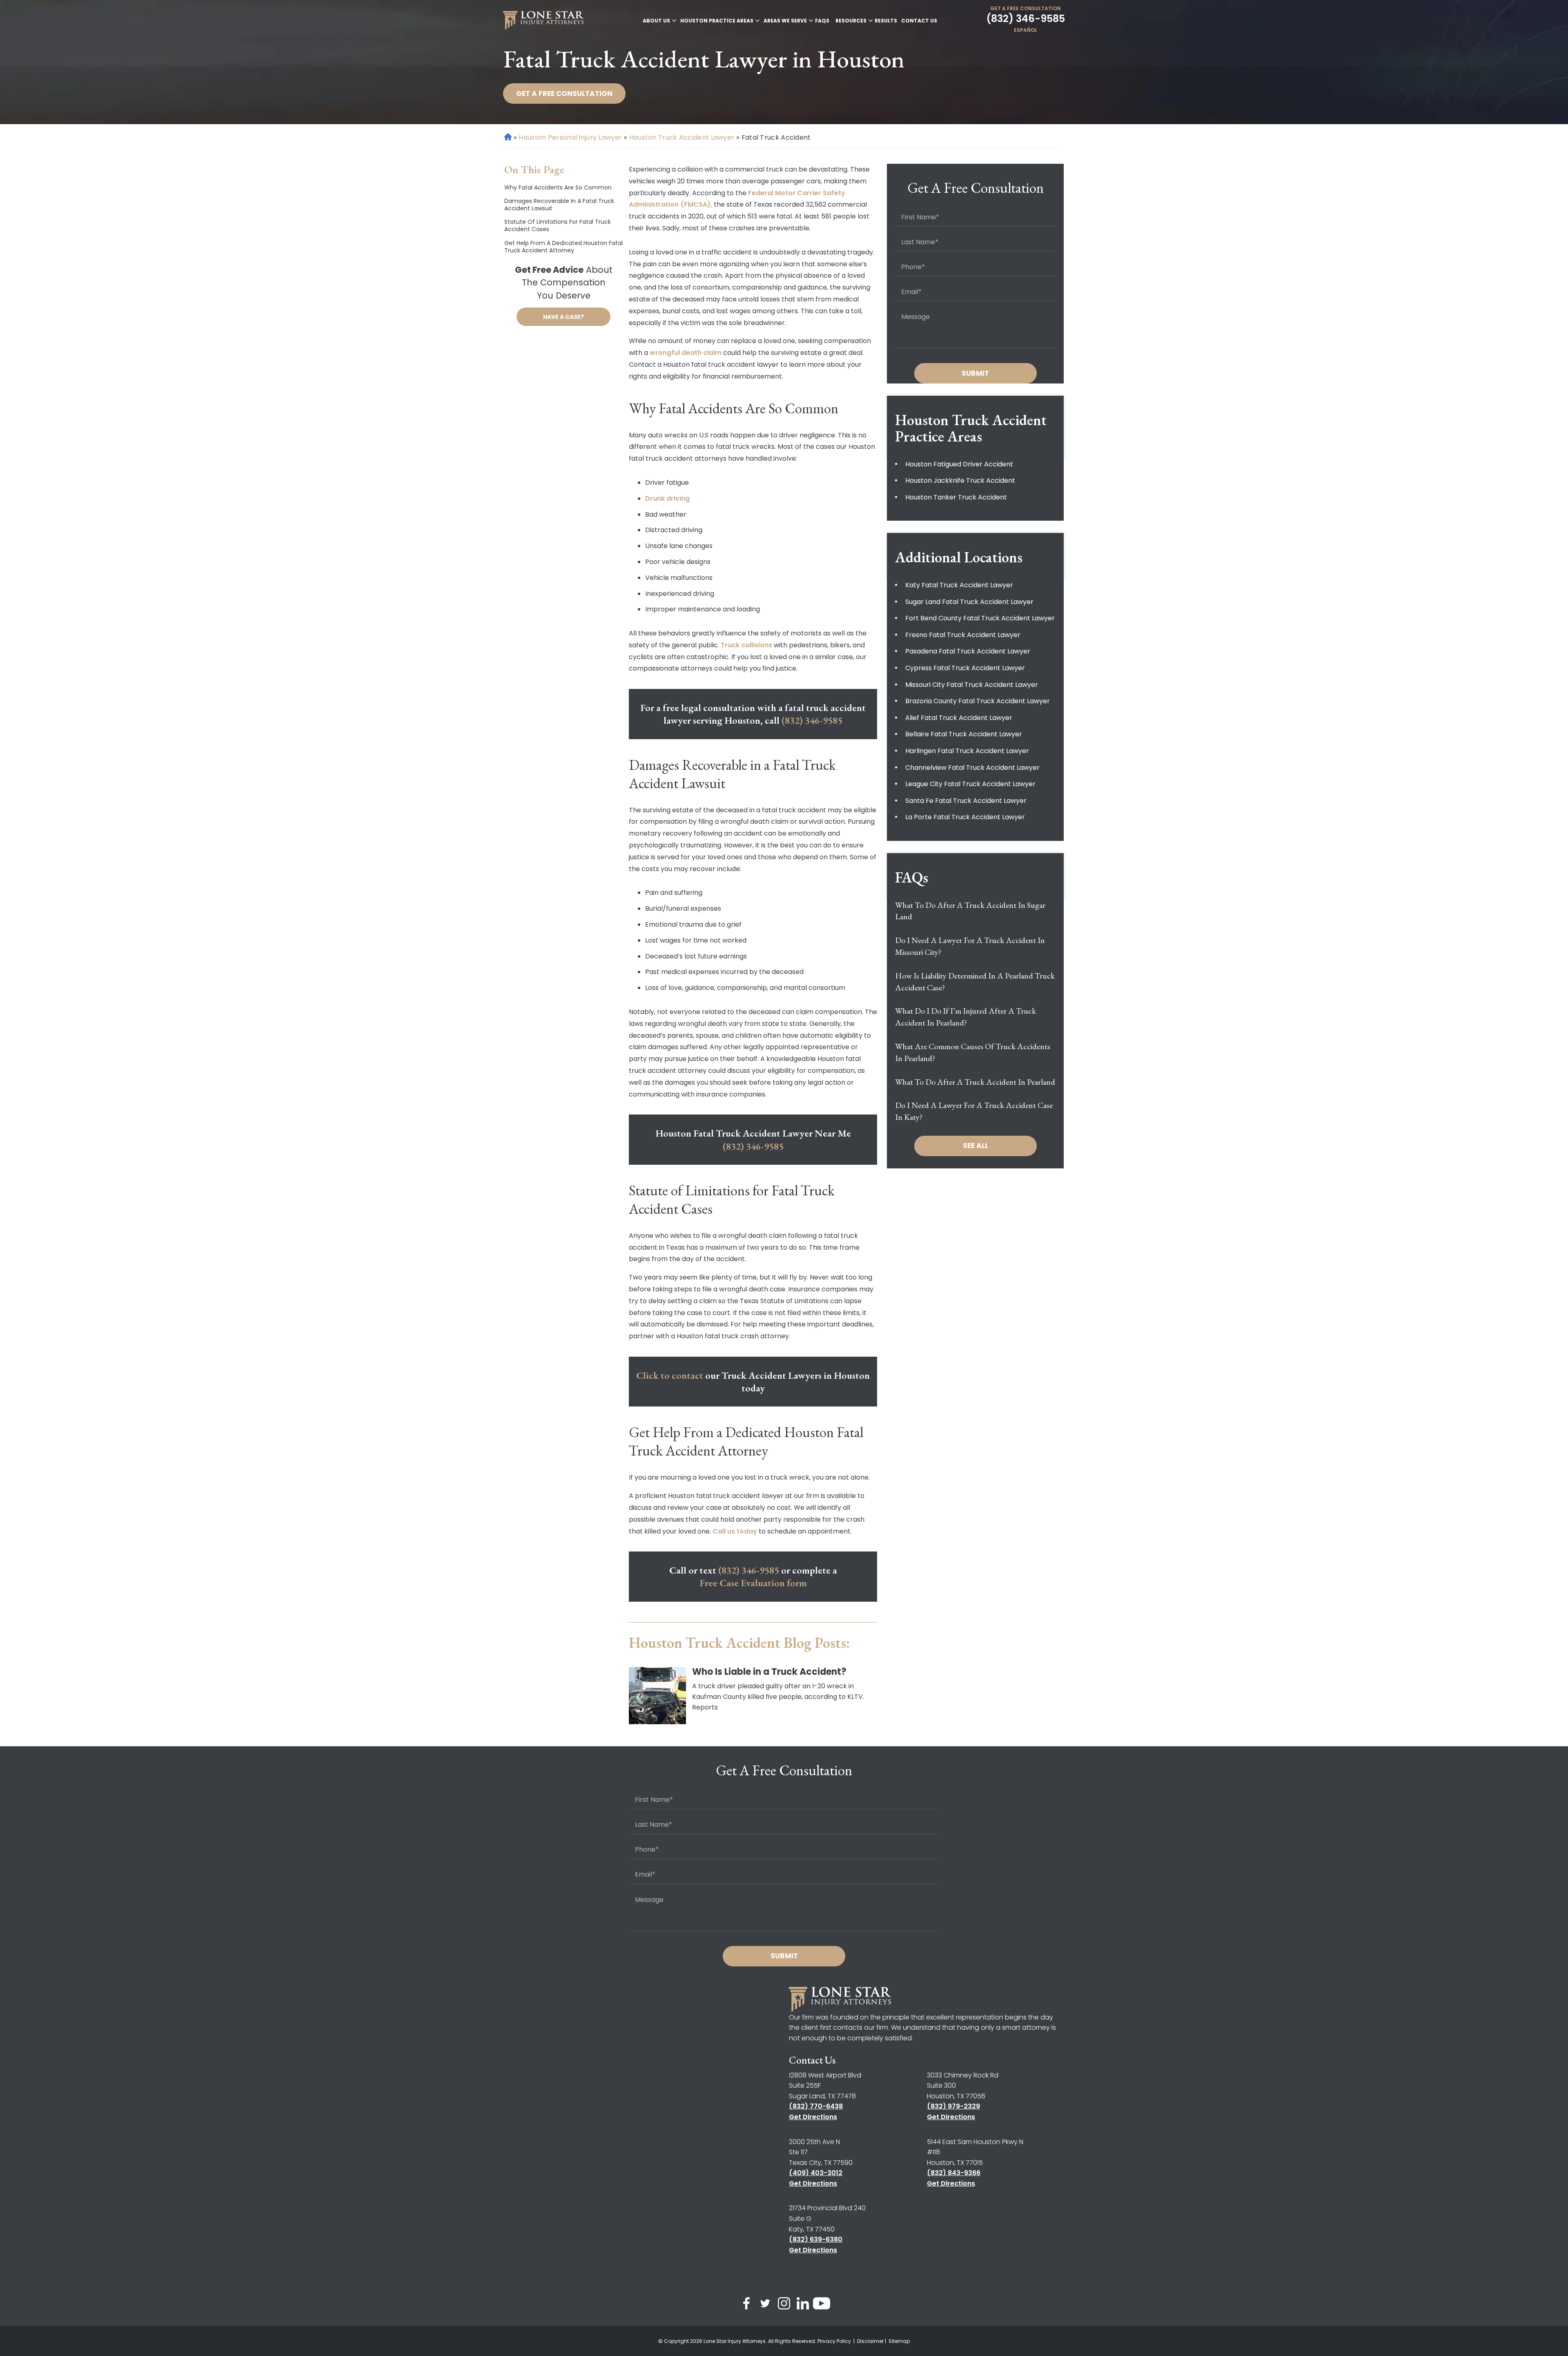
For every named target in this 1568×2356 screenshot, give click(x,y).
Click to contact (670, 1375)
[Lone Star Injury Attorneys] (543, 20)
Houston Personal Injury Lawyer (570, 137)
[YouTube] (822, 2305)
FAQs (822, 21)
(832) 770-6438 (816, 2106)
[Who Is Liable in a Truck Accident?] (657, 1696)
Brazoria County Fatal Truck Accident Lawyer (978, 701)
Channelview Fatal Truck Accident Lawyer (972, 768)
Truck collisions (746, 645)
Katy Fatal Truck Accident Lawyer (959, 585)
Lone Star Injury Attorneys (735, 2341)
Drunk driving (667, 498)
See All (976, 1146)
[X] (765, 2305)
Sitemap (899, 2341)
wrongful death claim (686, 353)
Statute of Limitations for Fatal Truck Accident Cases (558, 225)
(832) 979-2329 (953, 2106)
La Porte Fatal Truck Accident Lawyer (965, 817)
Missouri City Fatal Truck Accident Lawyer (972, 685)
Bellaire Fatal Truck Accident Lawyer (964, 734)
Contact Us (919, 21)
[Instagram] (784, 2305)
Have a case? (563, 317)
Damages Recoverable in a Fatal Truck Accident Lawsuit (559, 205)
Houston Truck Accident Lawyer (682, 137)
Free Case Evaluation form (753, 1583)
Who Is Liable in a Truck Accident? (769, 1672)
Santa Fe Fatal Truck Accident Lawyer (966, 801)
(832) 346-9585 (1026, 19)
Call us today (735, 1531)
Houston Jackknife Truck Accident (960, 480)
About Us (656, 21)
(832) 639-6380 (816, 2239)
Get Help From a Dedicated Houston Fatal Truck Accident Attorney (563, 247)
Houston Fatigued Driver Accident (959, 464)
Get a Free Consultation (1026, 8)
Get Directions (813, 2117)
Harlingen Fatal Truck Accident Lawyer (967, 751)
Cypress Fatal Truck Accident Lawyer (965, 668)
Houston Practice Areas (717, 21)
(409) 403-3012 (816, 2173)
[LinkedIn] (803, 2305)
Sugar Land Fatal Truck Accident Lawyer (969, 602)
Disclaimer (870, 2341)
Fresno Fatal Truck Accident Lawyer (963, 635)
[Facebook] (746, 2305)
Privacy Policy (835, 2341)
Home (508, 137)
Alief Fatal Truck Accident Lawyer (959, 718)
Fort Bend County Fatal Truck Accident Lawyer (980, 618)
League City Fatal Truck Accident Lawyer (970, 784)
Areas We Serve (785, 21)
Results (886, 21)
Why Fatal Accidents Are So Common (558, 187)
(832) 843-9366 (954, 2173)
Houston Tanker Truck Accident (956, 497)
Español (1026, 30)
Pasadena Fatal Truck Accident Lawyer (968, 651)
